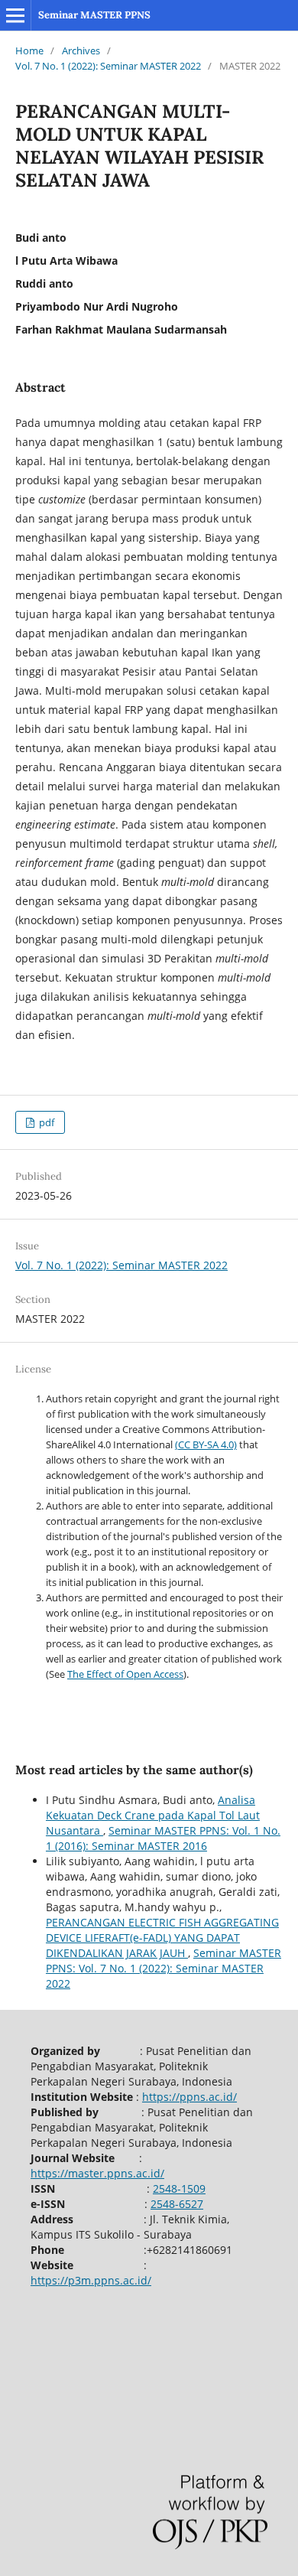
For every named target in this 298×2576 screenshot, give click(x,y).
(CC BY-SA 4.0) (206, 1444)
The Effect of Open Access (125, 1674)
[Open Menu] (15, 15)
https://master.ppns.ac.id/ (97, 2173)
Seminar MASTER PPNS (94, 15)
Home (29, 50)
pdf (45, 1122)
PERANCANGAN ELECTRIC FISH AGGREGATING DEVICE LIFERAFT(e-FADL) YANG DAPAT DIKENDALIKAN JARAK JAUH (162, 1938)
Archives (81, 50)
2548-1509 (179, 2188)
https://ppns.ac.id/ (189, 2097)
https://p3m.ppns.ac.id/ (91, 2280)
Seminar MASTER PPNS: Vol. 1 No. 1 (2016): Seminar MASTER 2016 (163, 1838)
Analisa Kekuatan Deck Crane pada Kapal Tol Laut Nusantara (153, 1815)
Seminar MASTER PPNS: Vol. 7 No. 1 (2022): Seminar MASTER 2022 (164, 1968)
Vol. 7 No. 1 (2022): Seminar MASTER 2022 (108, 66)
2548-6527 (177, 2204)
